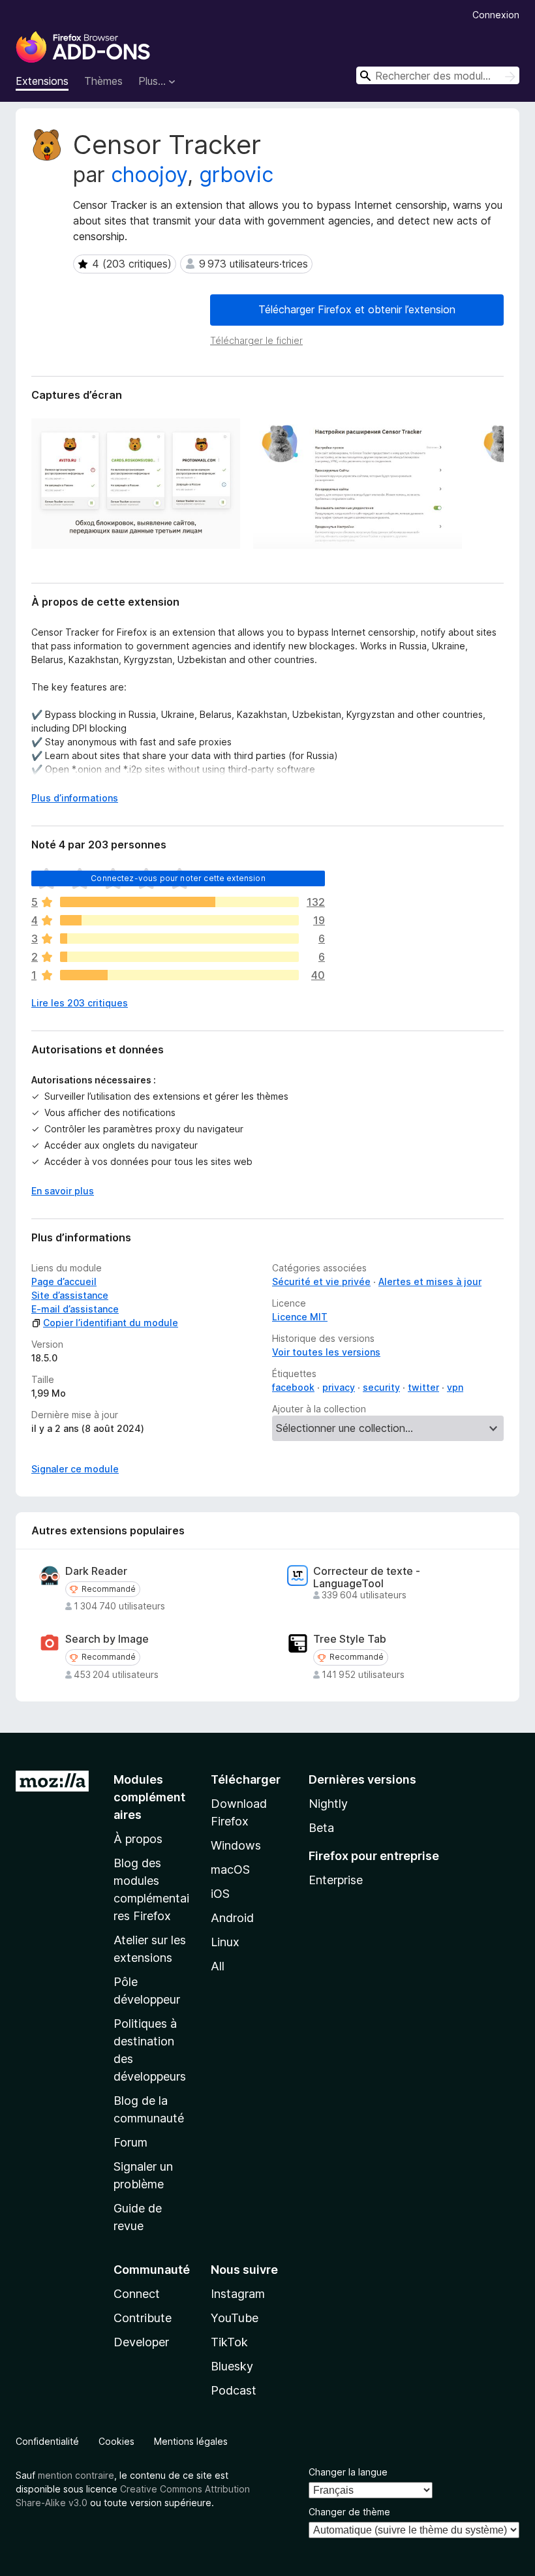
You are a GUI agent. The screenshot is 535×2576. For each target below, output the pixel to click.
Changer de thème (349, 2512)
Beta (321, 1828)
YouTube (235, 2318)
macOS (230, 1870)
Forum (130, 2142)
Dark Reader (96, 1571)
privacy (339, 1387)
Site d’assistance (70, 1295)
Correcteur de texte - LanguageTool (367, 1577)
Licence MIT (300, 1317)
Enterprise (336, 1880)
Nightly (328, 1804)
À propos (138, 1839)
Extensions (42, 81)
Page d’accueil (64, 1281)
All (218, 1966)
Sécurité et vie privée (321, 1281)
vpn (455, 1387)
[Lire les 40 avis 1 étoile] (179, 975)
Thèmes (103, 81)
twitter (423, 1387)
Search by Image (107, 1639)
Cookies (116, 2441)
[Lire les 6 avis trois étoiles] (179, 939)
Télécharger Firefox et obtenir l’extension (357, 309)
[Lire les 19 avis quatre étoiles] (179, 920)
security (381, 1387)
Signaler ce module (75, 1469)
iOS (220, 1894)
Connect (137, 2294)
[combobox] (438, 75)
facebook (293, 1387)
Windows (236, 1845)
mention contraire (76, 2475)
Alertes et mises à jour (430, 1281)
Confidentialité (47, 2441)
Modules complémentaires (149, 1797)
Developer (141, 2342)
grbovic (236, 175)
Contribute (143, 2318)
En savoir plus (63, 1191)
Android (232, 1918)
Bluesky (232, 2366)
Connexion (496, 15)
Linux (225, 1942)
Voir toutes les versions (326, 1352)
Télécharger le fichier (256, 340)
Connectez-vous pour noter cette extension (178, 878)
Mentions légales (191, 2441)
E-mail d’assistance (75, 1309)
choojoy (149, 175)
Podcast (234, 2390)
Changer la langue (348, 2472)
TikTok (229, 2342)
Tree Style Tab (350, 1639)
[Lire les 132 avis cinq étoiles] (179, 902)
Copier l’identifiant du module (111, 1323)
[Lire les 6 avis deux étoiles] (179, 957)
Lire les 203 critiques (80, 1003)
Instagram (238, 2294)
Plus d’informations (75, 798)
